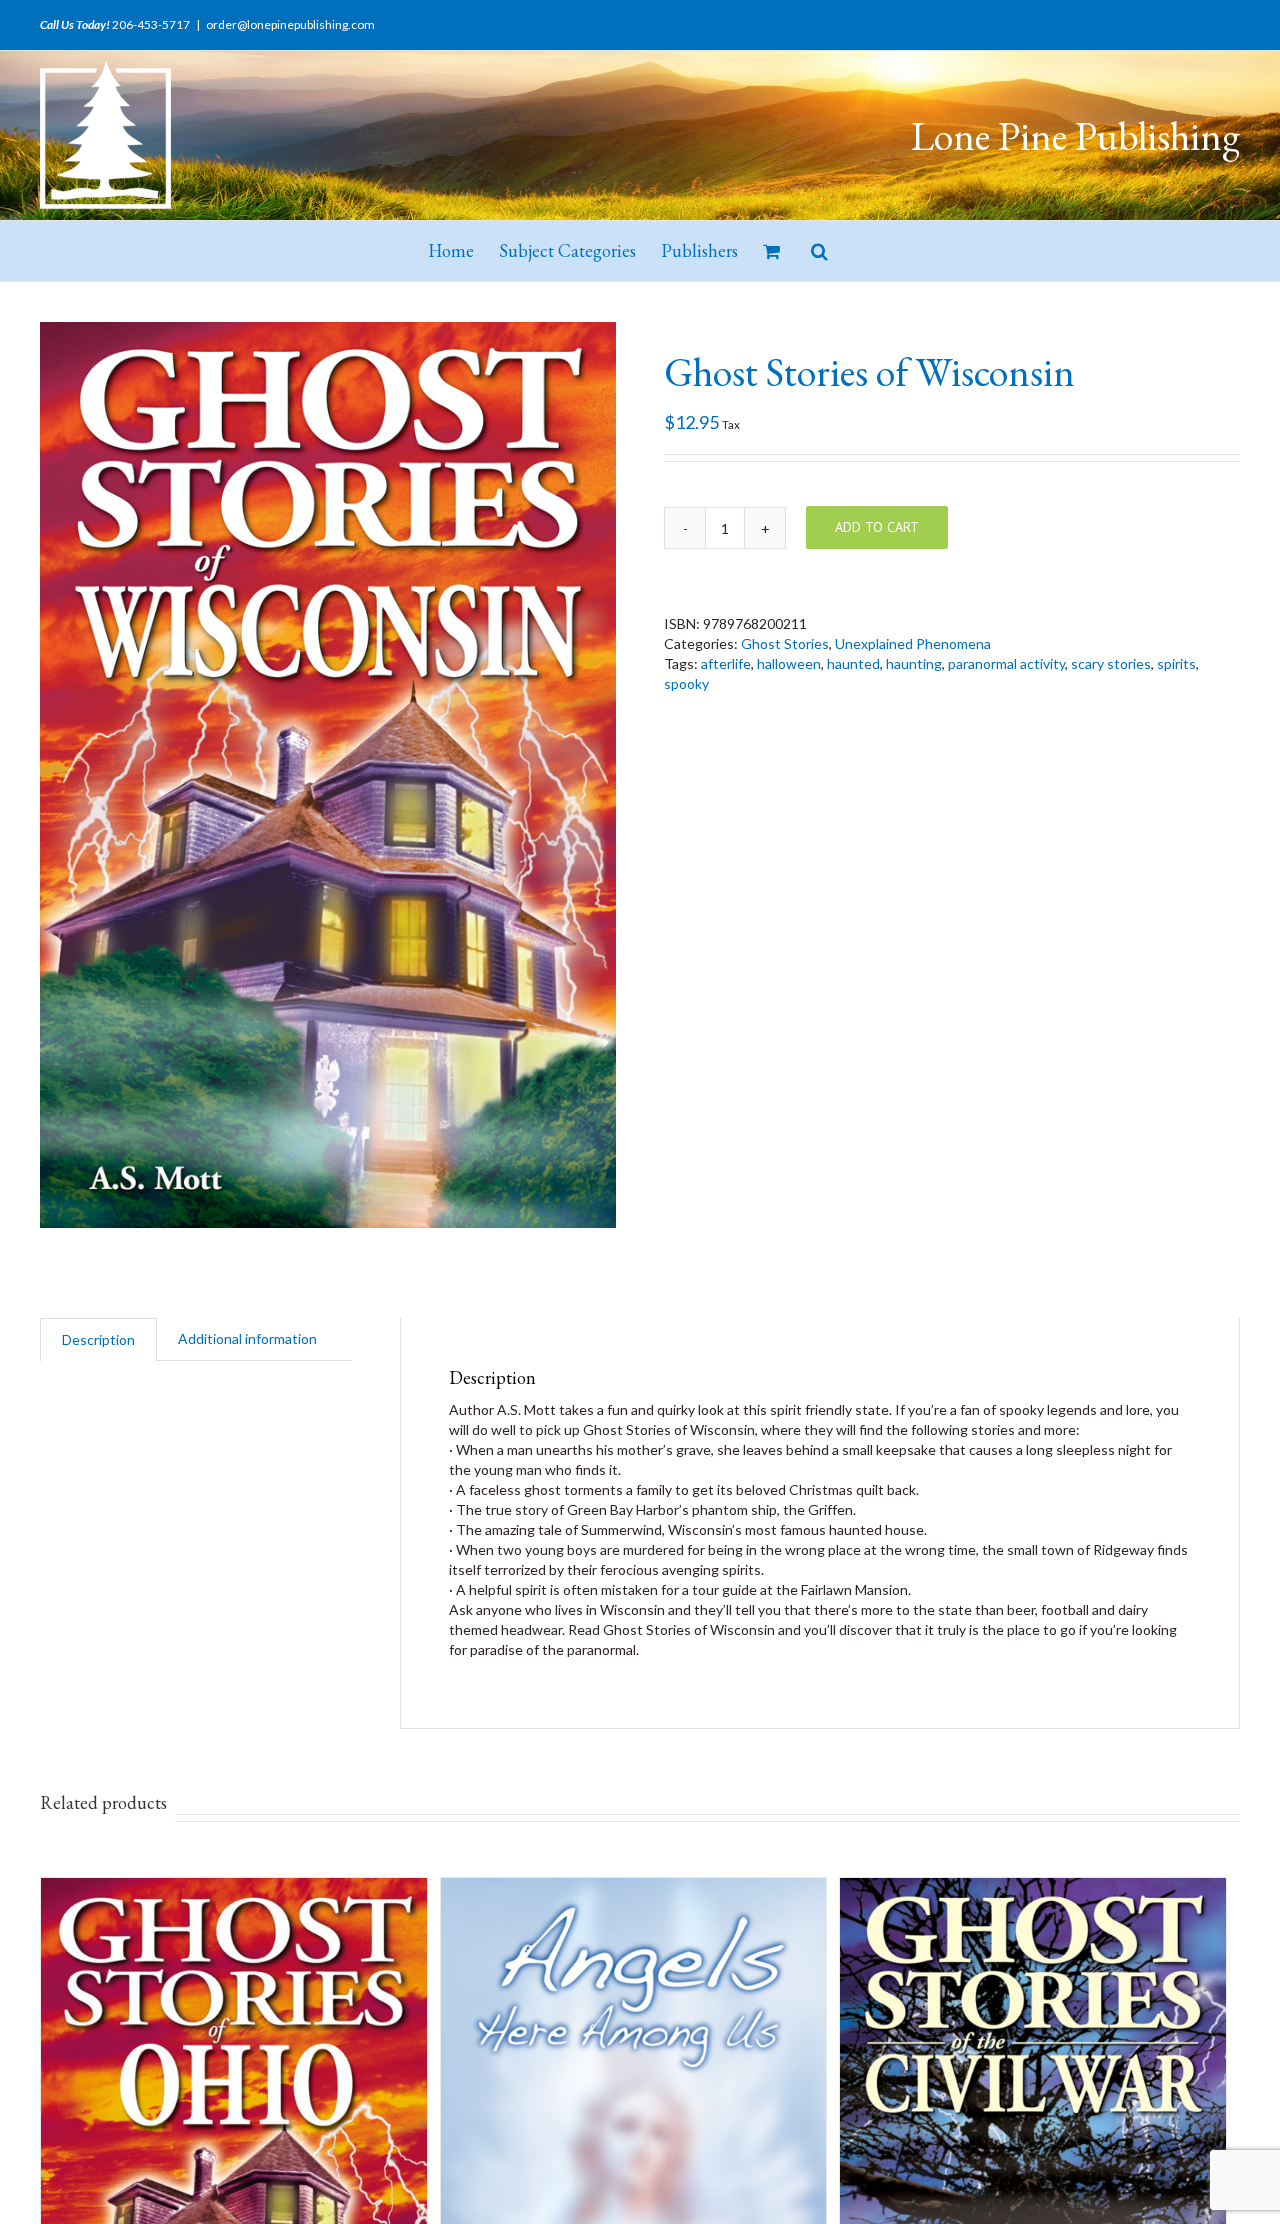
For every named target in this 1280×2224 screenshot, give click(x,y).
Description (98, 1339)
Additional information (247, 1338)
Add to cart (877, 527)
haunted (853, 663)
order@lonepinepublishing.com (290, 24)
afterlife (726, 663)
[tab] (98, 1339)
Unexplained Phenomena (913, 643)
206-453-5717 (151, 24)
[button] (819, 251)
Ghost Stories (785, 643)
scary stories (1111, 663)
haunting (914, 663)
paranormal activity (1006, 663)
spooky (686, 683)
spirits (1176, 663)
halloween (789, 663)
